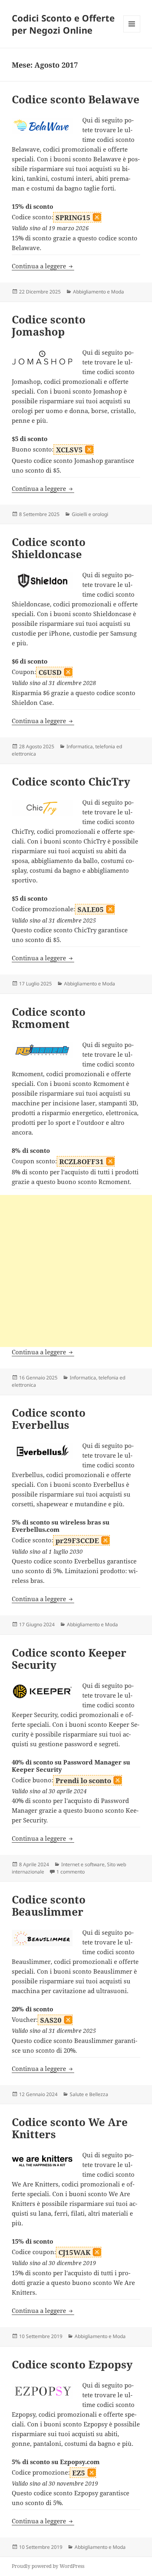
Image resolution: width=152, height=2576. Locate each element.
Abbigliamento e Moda (98, 292)
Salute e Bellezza (89, 2094)
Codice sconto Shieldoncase (49, 548)
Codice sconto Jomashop (49, 325)
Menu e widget (132, 32)
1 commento (71, 1872)
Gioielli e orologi (90, 514)
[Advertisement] (76, 1271)
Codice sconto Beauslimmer (49, 1906)
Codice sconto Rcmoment (49, 1018)
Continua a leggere (43, 266)
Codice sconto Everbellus (49, 1419)
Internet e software (83, 1864)
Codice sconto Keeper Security (69, 1659)
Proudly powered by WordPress (48, 2566)
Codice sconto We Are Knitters (70, 2128)
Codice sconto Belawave (76, 99)
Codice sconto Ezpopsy (72, 2364)
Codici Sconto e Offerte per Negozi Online (63, 24)
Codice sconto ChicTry (71, 782)
